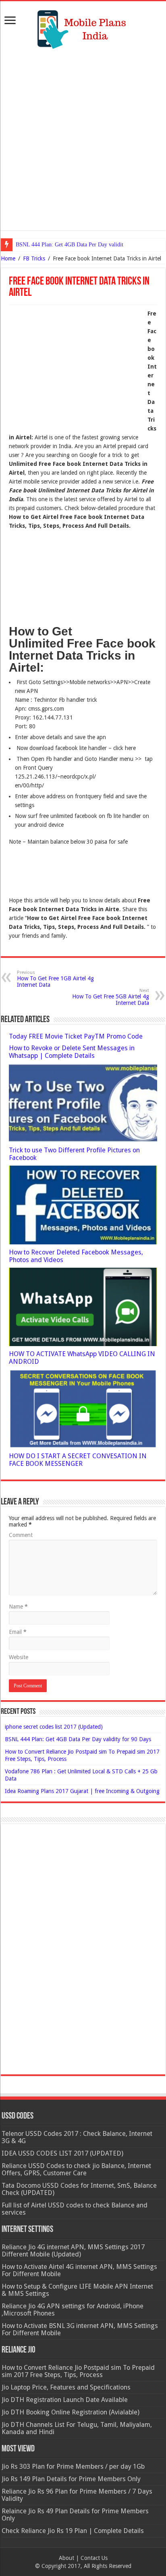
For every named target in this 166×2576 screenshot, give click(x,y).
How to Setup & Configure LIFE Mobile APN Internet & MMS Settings (77, 2290)
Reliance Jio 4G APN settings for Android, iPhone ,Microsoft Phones (73, 2310)
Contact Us (94, 2558)
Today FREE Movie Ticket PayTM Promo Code (76, 1036)
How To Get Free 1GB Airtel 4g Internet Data (55, 979)
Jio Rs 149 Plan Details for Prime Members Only (71, 2479)
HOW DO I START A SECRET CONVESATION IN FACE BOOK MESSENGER (78, 1460)
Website (19, 1657)
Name (18, 1607)
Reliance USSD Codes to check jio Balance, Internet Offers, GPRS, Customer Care (76, 2169)
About (66, 2558)
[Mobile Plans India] (83, 27)
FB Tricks (34, 258)
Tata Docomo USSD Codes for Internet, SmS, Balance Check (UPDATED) (79, 2189)
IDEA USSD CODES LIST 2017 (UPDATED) (62, 2153)
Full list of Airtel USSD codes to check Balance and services (75, 2209)
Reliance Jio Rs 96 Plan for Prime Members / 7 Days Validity (77, 2495)
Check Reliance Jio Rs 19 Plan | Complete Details (73, 2531)
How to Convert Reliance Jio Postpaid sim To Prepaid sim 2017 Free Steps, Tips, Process (78, 2371)
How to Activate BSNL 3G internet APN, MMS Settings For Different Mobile (80, 2329)
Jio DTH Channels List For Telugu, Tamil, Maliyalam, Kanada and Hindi (77, 2428)
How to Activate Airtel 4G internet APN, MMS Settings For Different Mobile (79, 2270)
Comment (21, 1535)
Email (18, 1632)
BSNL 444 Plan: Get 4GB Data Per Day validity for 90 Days (85, 245)
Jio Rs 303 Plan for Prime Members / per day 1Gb (73, 2466)
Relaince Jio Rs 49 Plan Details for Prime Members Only (75, 2515)
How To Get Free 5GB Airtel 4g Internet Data (111, 997)
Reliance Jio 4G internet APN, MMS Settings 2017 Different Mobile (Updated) (73, 2251)
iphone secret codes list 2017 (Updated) (54, 1727)
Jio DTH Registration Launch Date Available (65, 2400)
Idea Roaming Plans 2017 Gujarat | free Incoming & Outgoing (82, 1791)
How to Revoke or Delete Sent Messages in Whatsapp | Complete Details (72, 1052)
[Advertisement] (83, 139)
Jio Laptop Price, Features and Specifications (66, 2387)
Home (8, 258)
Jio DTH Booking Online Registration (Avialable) (71, 2412)
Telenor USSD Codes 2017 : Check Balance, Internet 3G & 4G (77, 2137)
